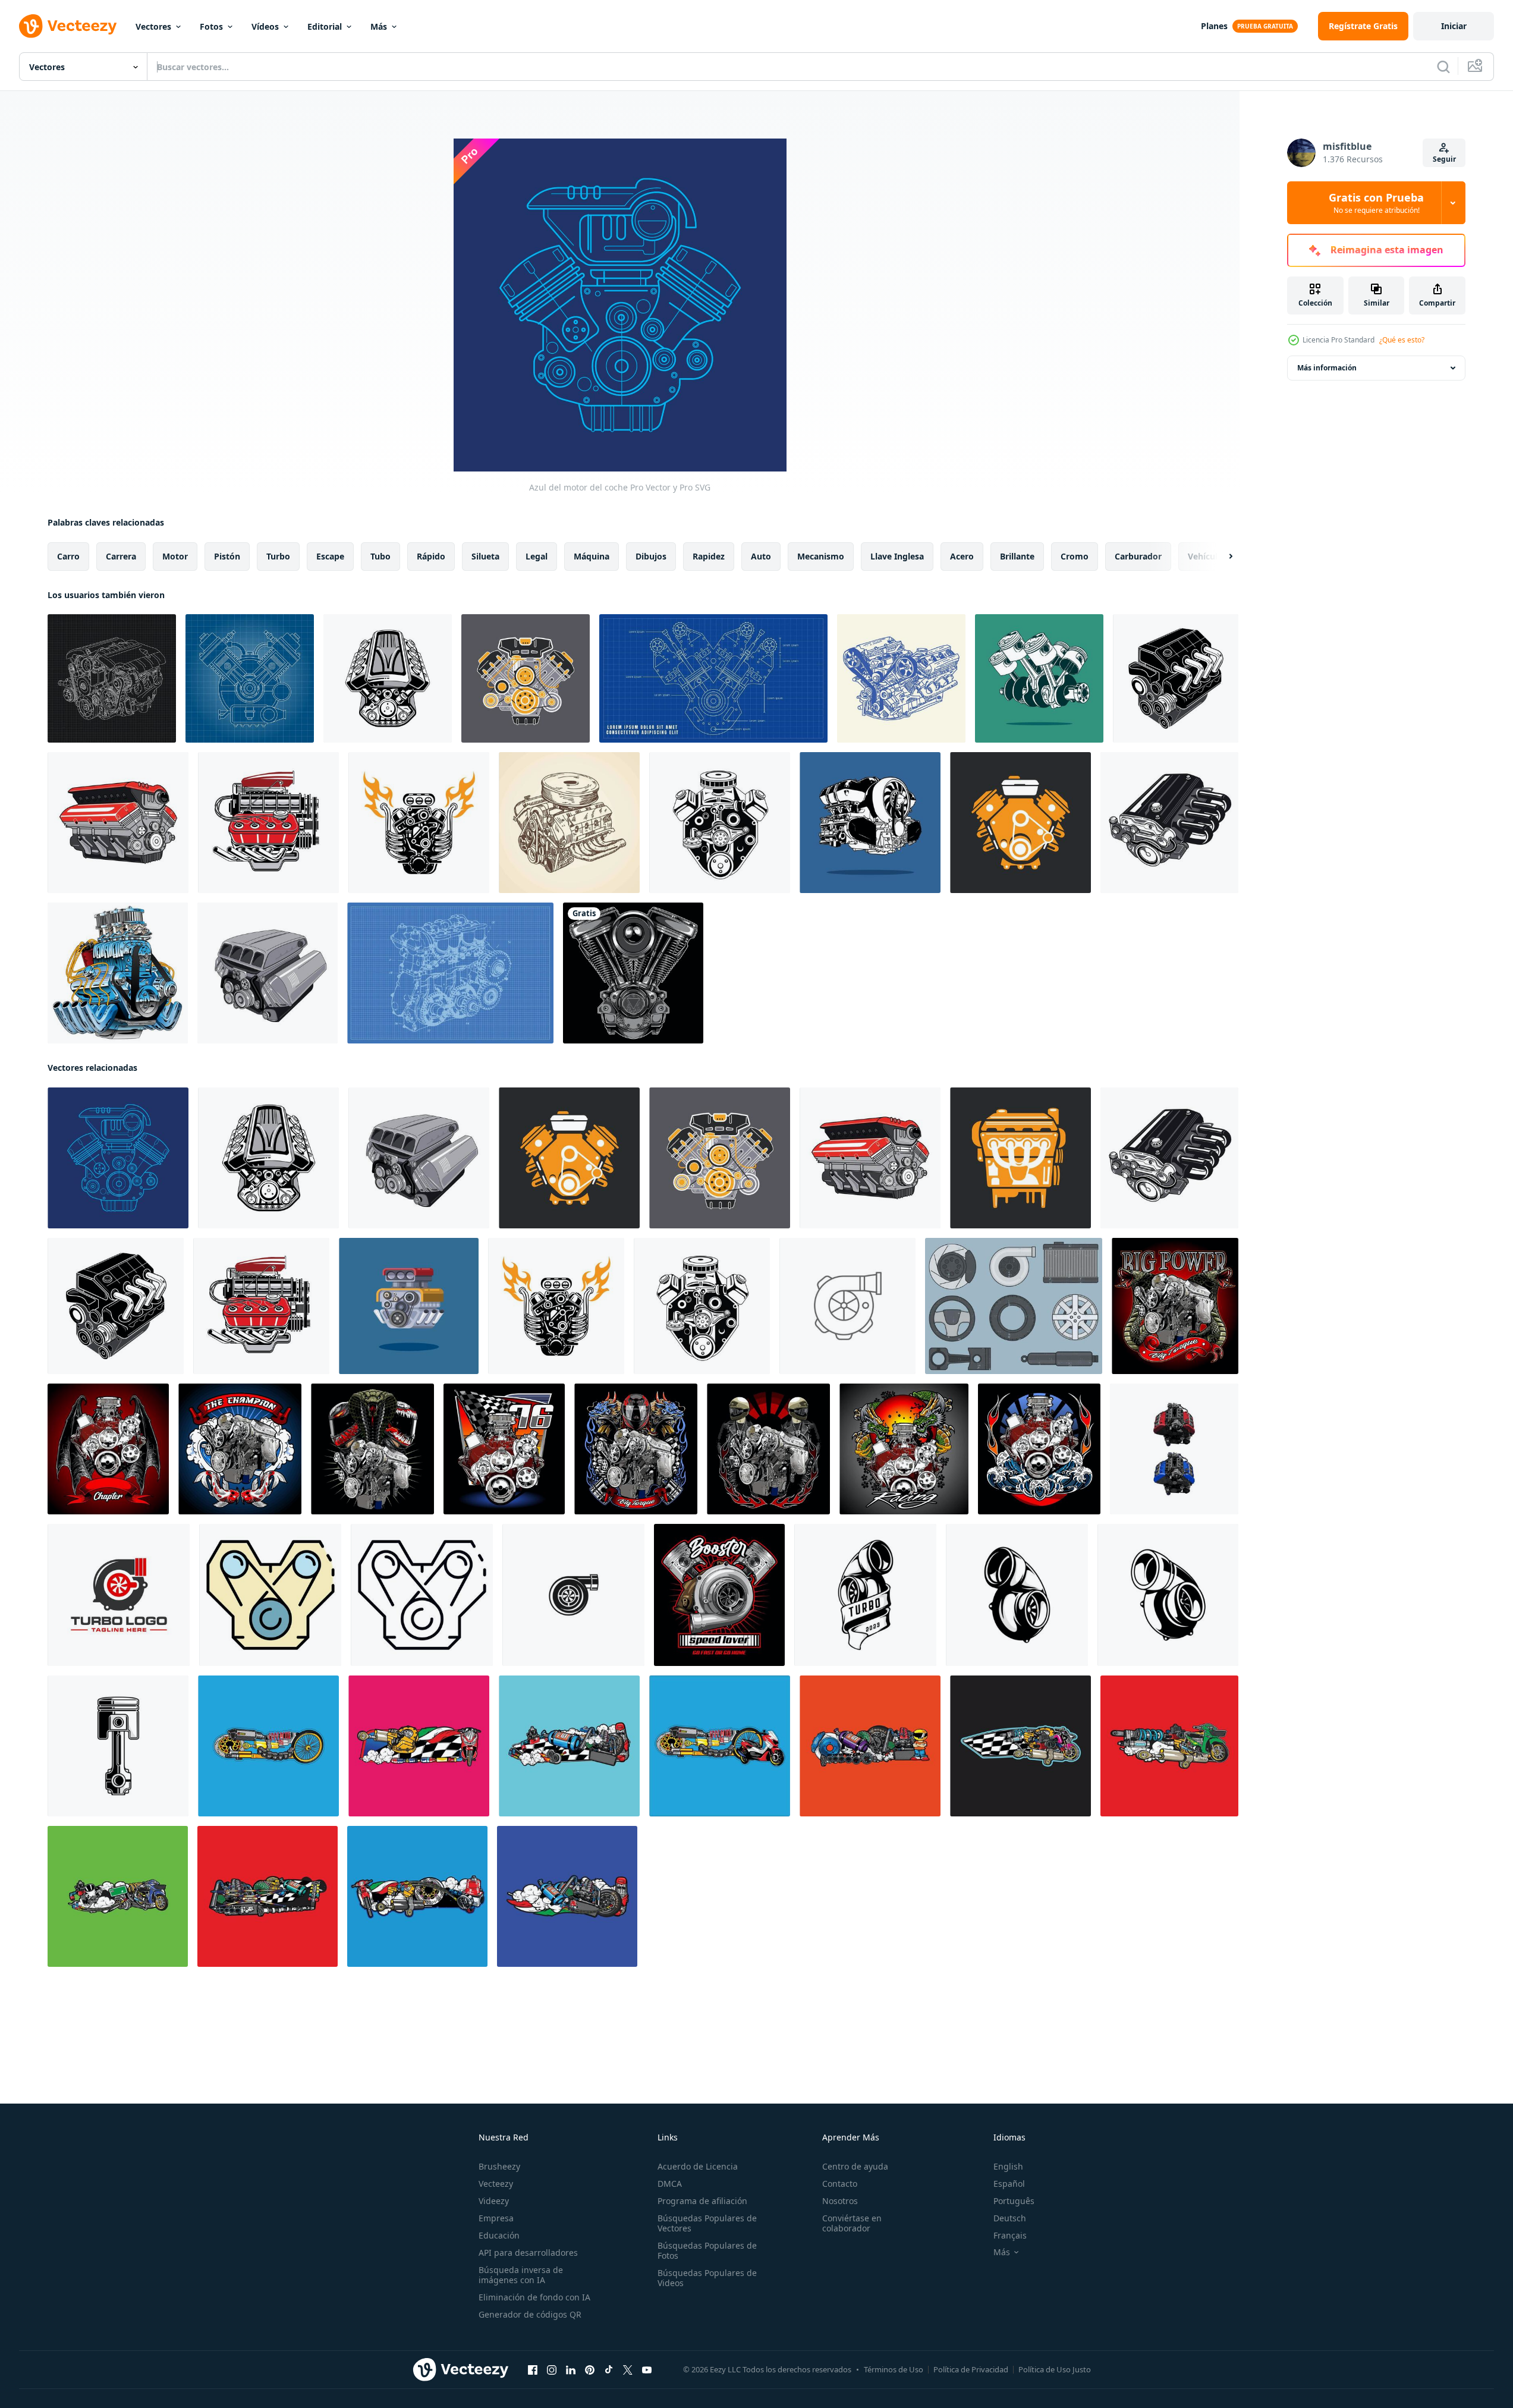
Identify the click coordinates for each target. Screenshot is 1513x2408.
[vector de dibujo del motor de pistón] (1039, 678)
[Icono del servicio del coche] (1014, 1306)
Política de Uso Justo (1055, 2369)
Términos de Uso (894, 2369)
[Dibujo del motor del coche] (901, 678)
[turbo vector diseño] (1168, 1595)
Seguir (1444, 159)
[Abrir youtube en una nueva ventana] (647, 2370)
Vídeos (265, 26)
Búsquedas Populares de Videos (707, 2278)
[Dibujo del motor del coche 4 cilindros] (1176, 678)
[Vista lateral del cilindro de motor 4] (1020, 1158)
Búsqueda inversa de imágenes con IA (521, 2275)
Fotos (211, 26)
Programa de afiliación (702, 2201)
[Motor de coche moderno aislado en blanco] (268, 973)
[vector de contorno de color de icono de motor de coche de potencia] (270, 1595)
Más (379, 26)
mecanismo (821, 556)
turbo (278, 556)
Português (1014, 2201)
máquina (592, 556)
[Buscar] (1443, 67)
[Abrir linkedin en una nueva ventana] (571, 2370)
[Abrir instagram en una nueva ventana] (552, 2370)
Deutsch (1010, 2218)
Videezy (494, 2201)
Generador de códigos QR (530, 2314)
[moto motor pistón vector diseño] (118, 1746)
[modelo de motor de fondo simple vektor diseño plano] (450, 973)
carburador (1138, 556)
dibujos (651, 556)
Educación (499, 2235)
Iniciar (1454, 26)
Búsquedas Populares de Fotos (707, 2250)
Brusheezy (499, 2166)
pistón (227, 556)
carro (68, 556)
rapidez (709, 556)
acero (962, 556)
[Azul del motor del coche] (118, 1158)
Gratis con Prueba (1376, 203)
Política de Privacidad (971, 2369)
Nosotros (840, 2201)
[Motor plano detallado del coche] (526, 678)
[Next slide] (1221, 557)
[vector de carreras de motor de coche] (1175, 1306)
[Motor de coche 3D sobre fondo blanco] (118, 823)
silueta (485, 556)
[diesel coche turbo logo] (119, 1595)
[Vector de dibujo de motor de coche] (870, 823)
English (1008, 2166)
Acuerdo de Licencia (698, 2166)
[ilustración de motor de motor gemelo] (633, 973)
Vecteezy (496, 2184)
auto (761, 556)
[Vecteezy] (68, 26)
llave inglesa (897, 556)
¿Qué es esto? (1402, 340)
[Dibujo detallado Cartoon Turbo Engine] (419, 823)
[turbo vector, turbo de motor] (865, 1595)
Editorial (325, 26)
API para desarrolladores (528, 2253)
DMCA (670, 2184)
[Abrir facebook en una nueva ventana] (533, 2370)
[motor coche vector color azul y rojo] (1174, 1449)
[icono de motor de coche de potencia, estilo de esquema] (422, 1595)
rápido (431, 556)
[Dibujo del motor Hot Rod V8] (388, 678)
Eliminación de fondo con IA (534, 2297)
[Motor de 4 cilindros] (1169, 823)
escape (330, 556)
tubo (380, 556)
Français (1010, 2235)
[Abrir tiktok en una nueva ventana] (609, 2370)
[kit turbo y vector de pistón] (719, 1595)
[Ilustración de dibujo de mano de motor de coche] (112, 678)
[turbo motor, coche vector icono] (847, 1306)
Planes (1214, 26)
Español (1009, 2184)
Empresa (496, 2218)
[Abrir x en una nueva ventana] (628, 2370)
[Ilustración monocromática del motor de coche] (720, 823)
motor (175, 556)
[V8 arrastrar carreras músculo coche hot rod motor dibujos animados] (118, 973)
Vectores (153, 26)
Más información (1327, 368)
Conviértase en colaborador (852, 2223)
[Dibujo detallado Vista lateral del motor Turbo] (268, 823)
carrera (121, 556)
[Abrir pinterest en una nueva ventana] (590, 2370)
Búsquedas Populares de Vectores (707, 2223)
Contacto (840, 2184)
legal (537, 556)
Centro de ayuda (855, 2166)
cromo (1075, 556)
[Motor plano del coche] (1020, 823)
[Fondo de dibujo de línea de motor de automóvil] (250, 678)
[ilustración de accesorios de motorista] (268, 1746)
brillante (1017, 556)
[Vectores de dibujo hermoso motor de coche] (713, 678)
